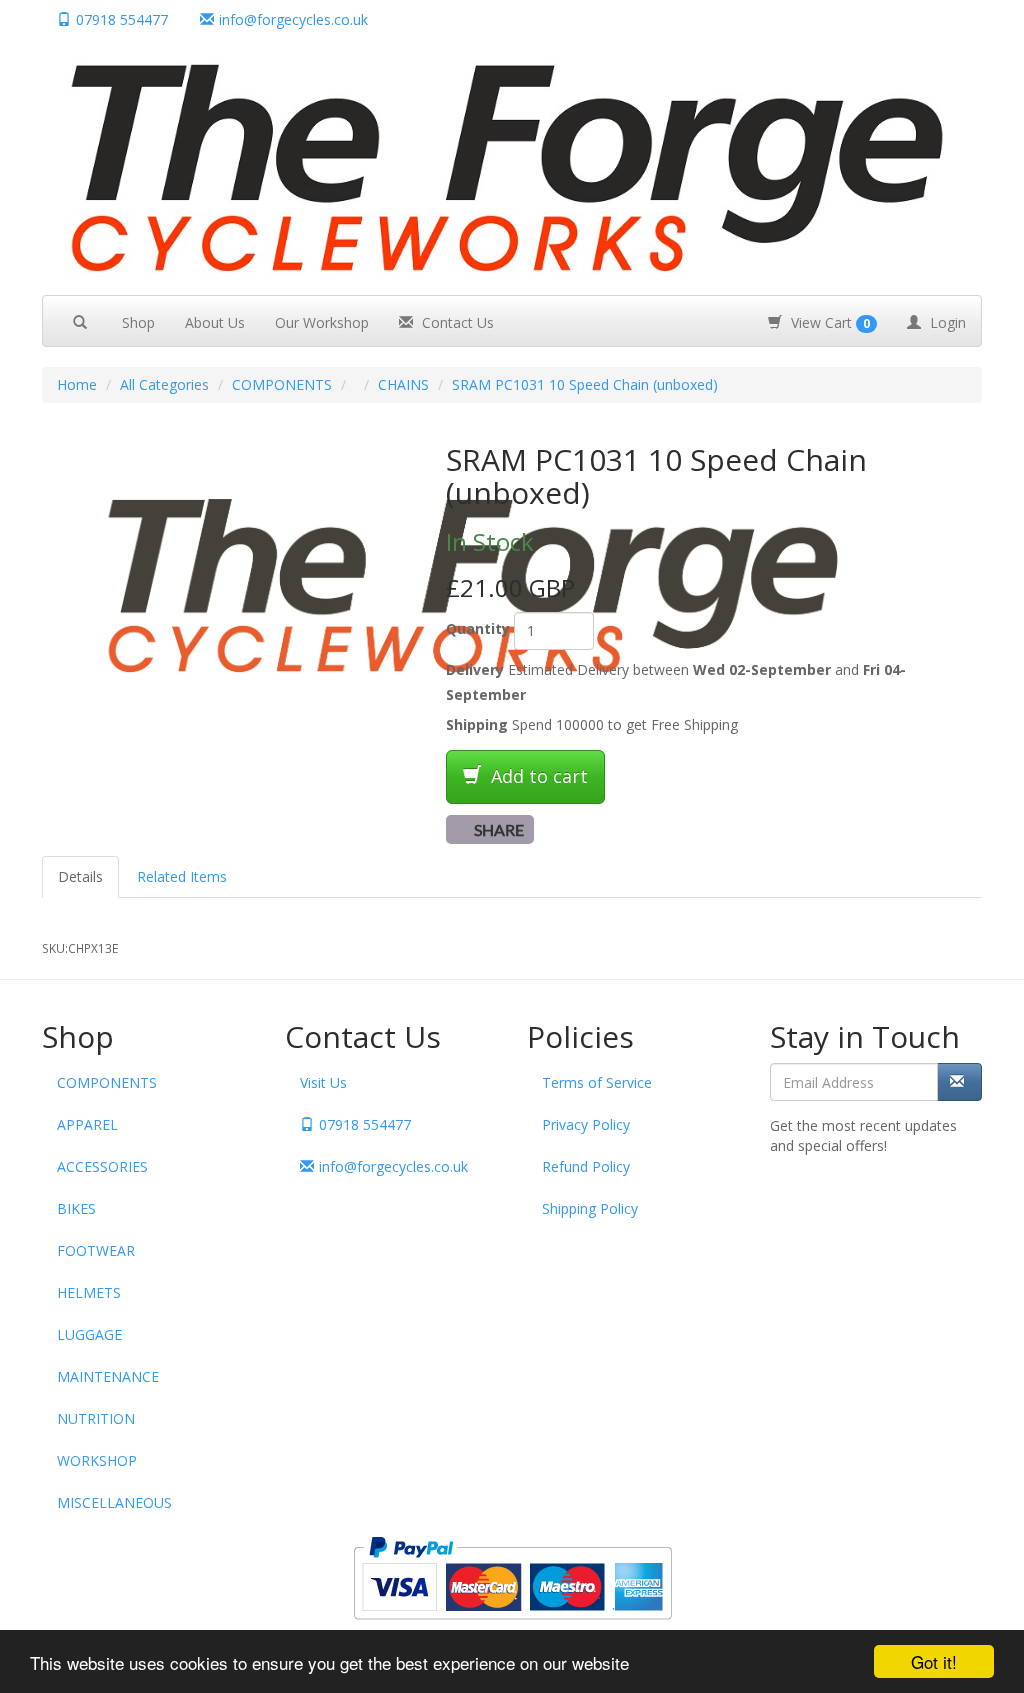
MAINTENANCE (108, 1376)
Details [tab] (80, 876)
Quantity (478, 628)
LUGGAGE (89, 1334)
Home (77, 384)
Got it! (934, 1661)
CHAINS (403, 384)
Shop (138, 322)
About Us (215, 322)
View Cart (828, 322)
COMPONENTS (282, 384)
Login (946, 322)
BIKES (76, 1208)
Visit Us (323, 1082)
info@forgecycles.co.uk (393, 1166)
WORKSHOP (97, 1460)
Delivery (475, 669)
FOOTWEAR (96, 1250)
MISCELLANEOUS (114, 1502)
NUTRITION (96, 1418)
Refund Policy (586, 1166)
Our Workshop (322, 322)
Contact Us (456, 322)
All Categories (164, 384)
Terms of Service (597, 1082)
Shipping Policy (590, 1208)
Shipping (477, 724)
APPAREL (87, 1124)
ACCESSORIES (102, 1166)
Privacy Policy (586, 1124)
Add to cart (537, 776)
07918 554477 (122, 19)
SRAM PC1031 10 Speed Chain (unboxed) (585, 384)
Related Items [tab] (182, 876)
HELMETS (89, 1292)
